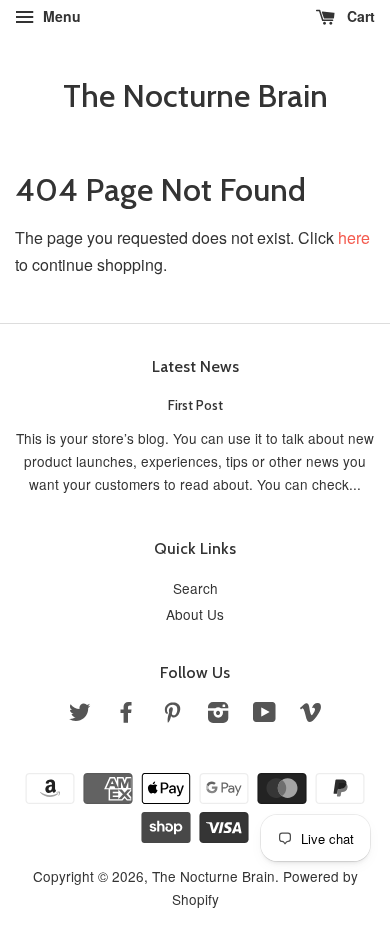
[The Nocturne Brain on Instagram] (218, 715)
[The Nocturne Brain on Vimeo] (311, 715)
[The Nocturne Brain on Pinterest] (172, 715)
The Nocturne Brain (195, 96)
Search (195, 588)
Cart (359, 16)
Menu (60, 16)
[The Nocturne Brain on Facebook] (126, 715)
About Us (195, 614)
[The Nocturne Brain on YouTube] (264, 715)
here (354, 237)
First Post (195, 405)
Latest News (195, 366)
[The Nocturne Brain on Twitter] (80, 715)
